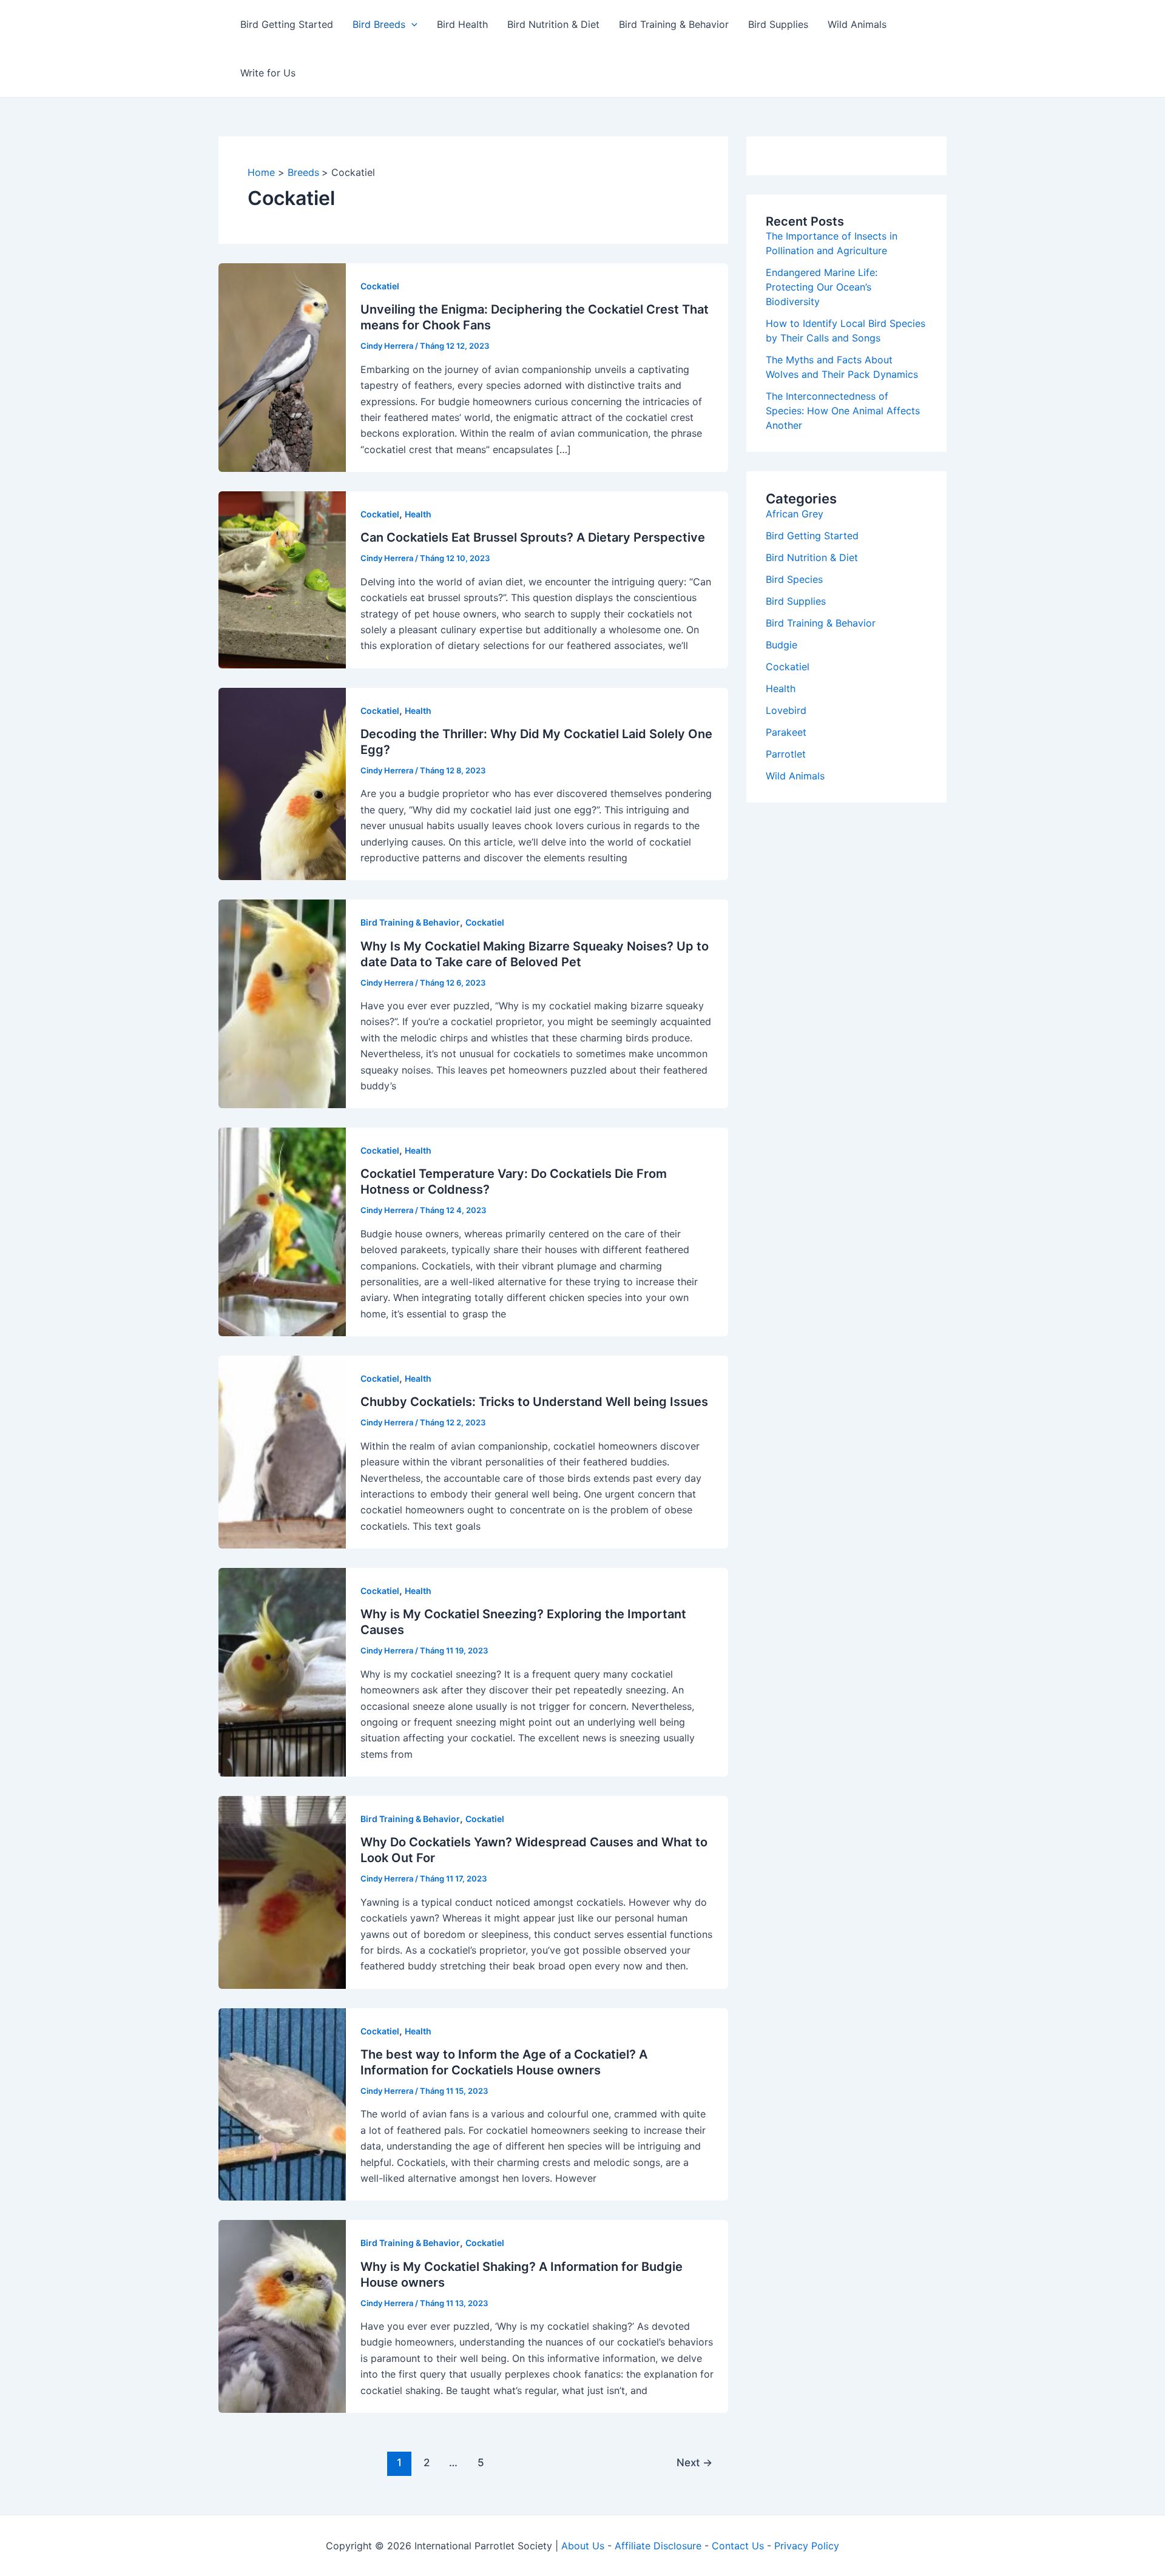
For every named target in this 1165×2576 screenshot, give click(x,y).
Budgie (782, 645)
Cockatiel (380, 286)
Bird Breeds (379, 24)
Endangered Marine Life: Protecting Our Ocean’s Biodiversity (822, 287)
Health (418, 514)
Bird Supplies (778, 24)
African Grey (795, 514)
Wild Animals (857, 24)
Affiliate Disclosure (658, 2546)
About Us (583, 2546)
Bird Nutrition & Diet (553, 24)
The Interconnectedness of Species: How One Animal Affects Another (843, 411)
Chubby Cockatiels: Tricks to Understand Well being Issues (534, 1402)
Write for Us (268, 73)
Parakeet (786, 732)
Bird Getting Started (287, 24)
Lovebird (786, 710)
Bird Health (462, 24)
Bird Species (794, 579)
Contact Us (738, 2546)
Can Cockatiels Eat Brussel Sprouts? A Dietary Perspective (533, 537)
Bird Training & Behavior (674, 24)
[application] (411, 24)
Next (694, 2462)
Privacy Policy (807, 2546)
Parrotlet (786, 754)
